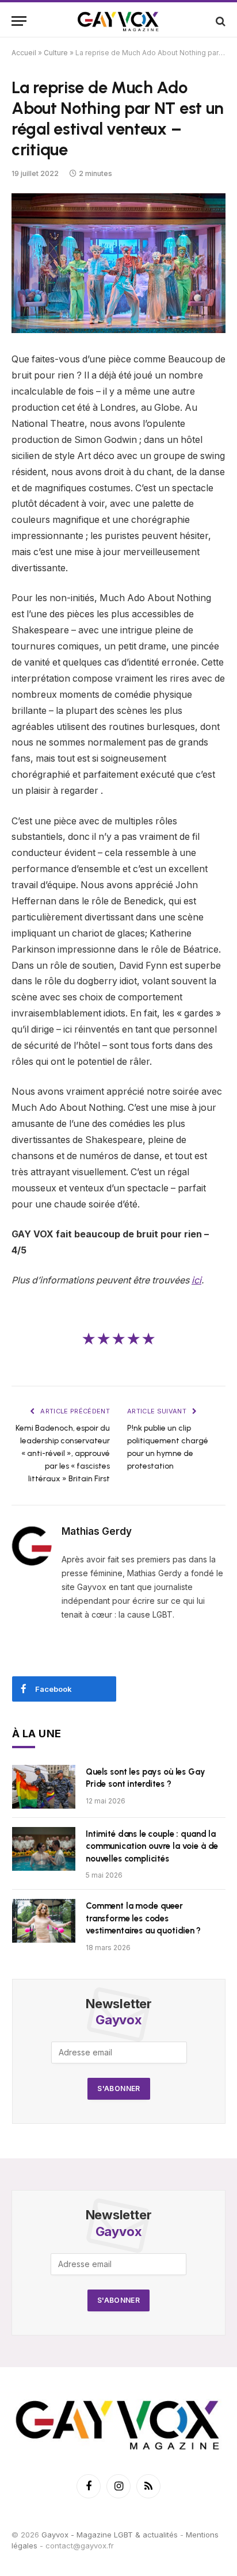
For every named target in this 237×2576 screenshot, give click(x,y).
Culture (56, 53)
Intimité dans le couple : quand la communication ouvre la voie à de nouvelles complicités (152, 1846)
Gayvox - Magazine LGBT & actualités (110, 2535)
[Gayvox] (118, 21)
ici (196, 1280)
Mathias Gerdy (97, 1531)
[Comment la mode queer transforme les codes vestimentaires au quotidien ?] (44, 1921)
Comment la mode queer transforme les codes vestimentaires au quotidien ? (143, 1918)
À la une (37, 1734)
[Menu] (19, 21)
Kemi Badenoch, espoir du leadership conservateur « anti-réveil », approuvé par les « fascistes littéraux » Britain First (63, 1453)
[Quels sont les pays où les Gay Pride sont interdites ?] (44, 1787)
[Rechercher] (219, 21)
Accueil (24, 53)
